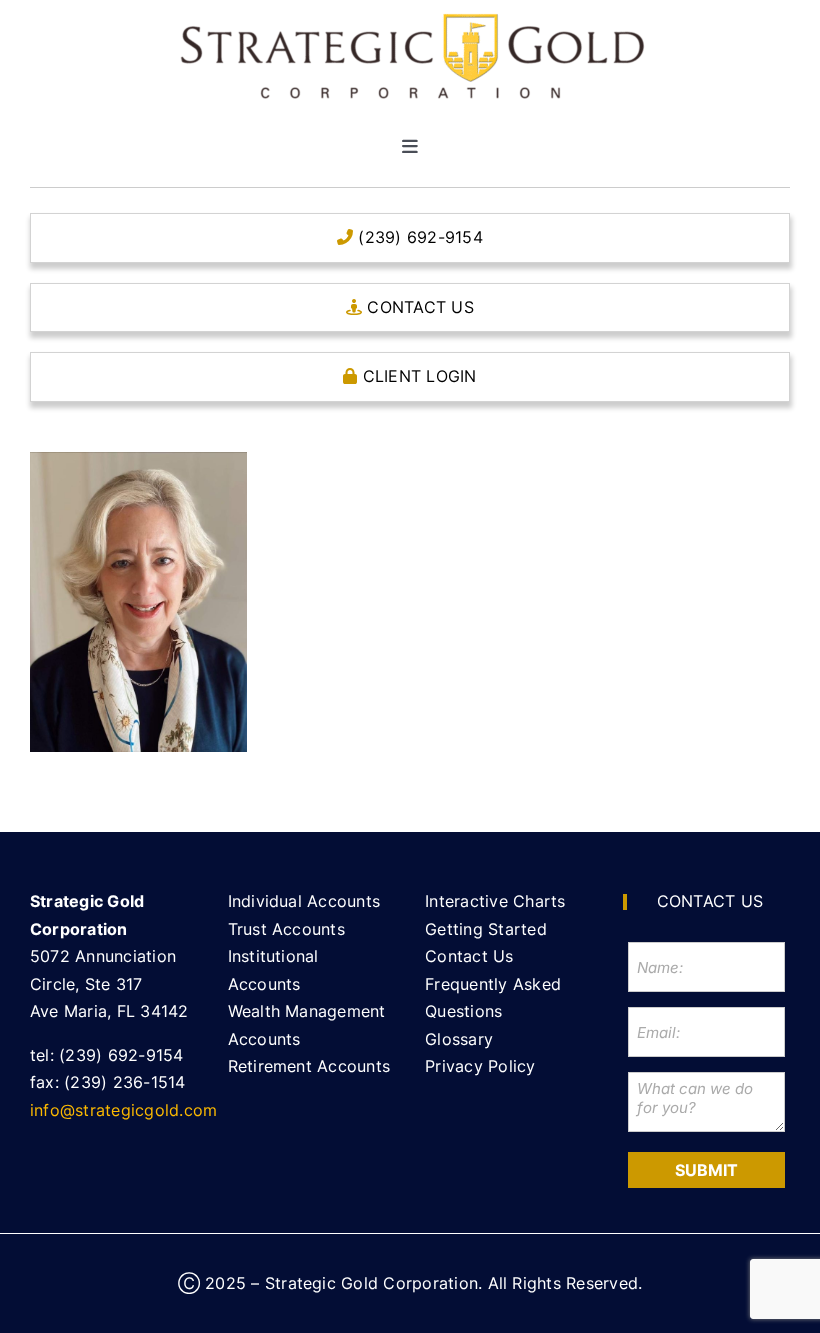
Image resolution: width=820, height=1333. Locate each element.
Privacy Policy (480, 1066)
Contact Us (469, 956)
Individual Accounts (304, 901)
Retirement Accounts (309, 1066)
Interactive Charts (495, 901)
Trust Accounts (286, 929)
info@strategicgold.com (123, 1110)
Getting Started (486, 929)
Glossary (459, 1039)
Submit (706, 1170)
